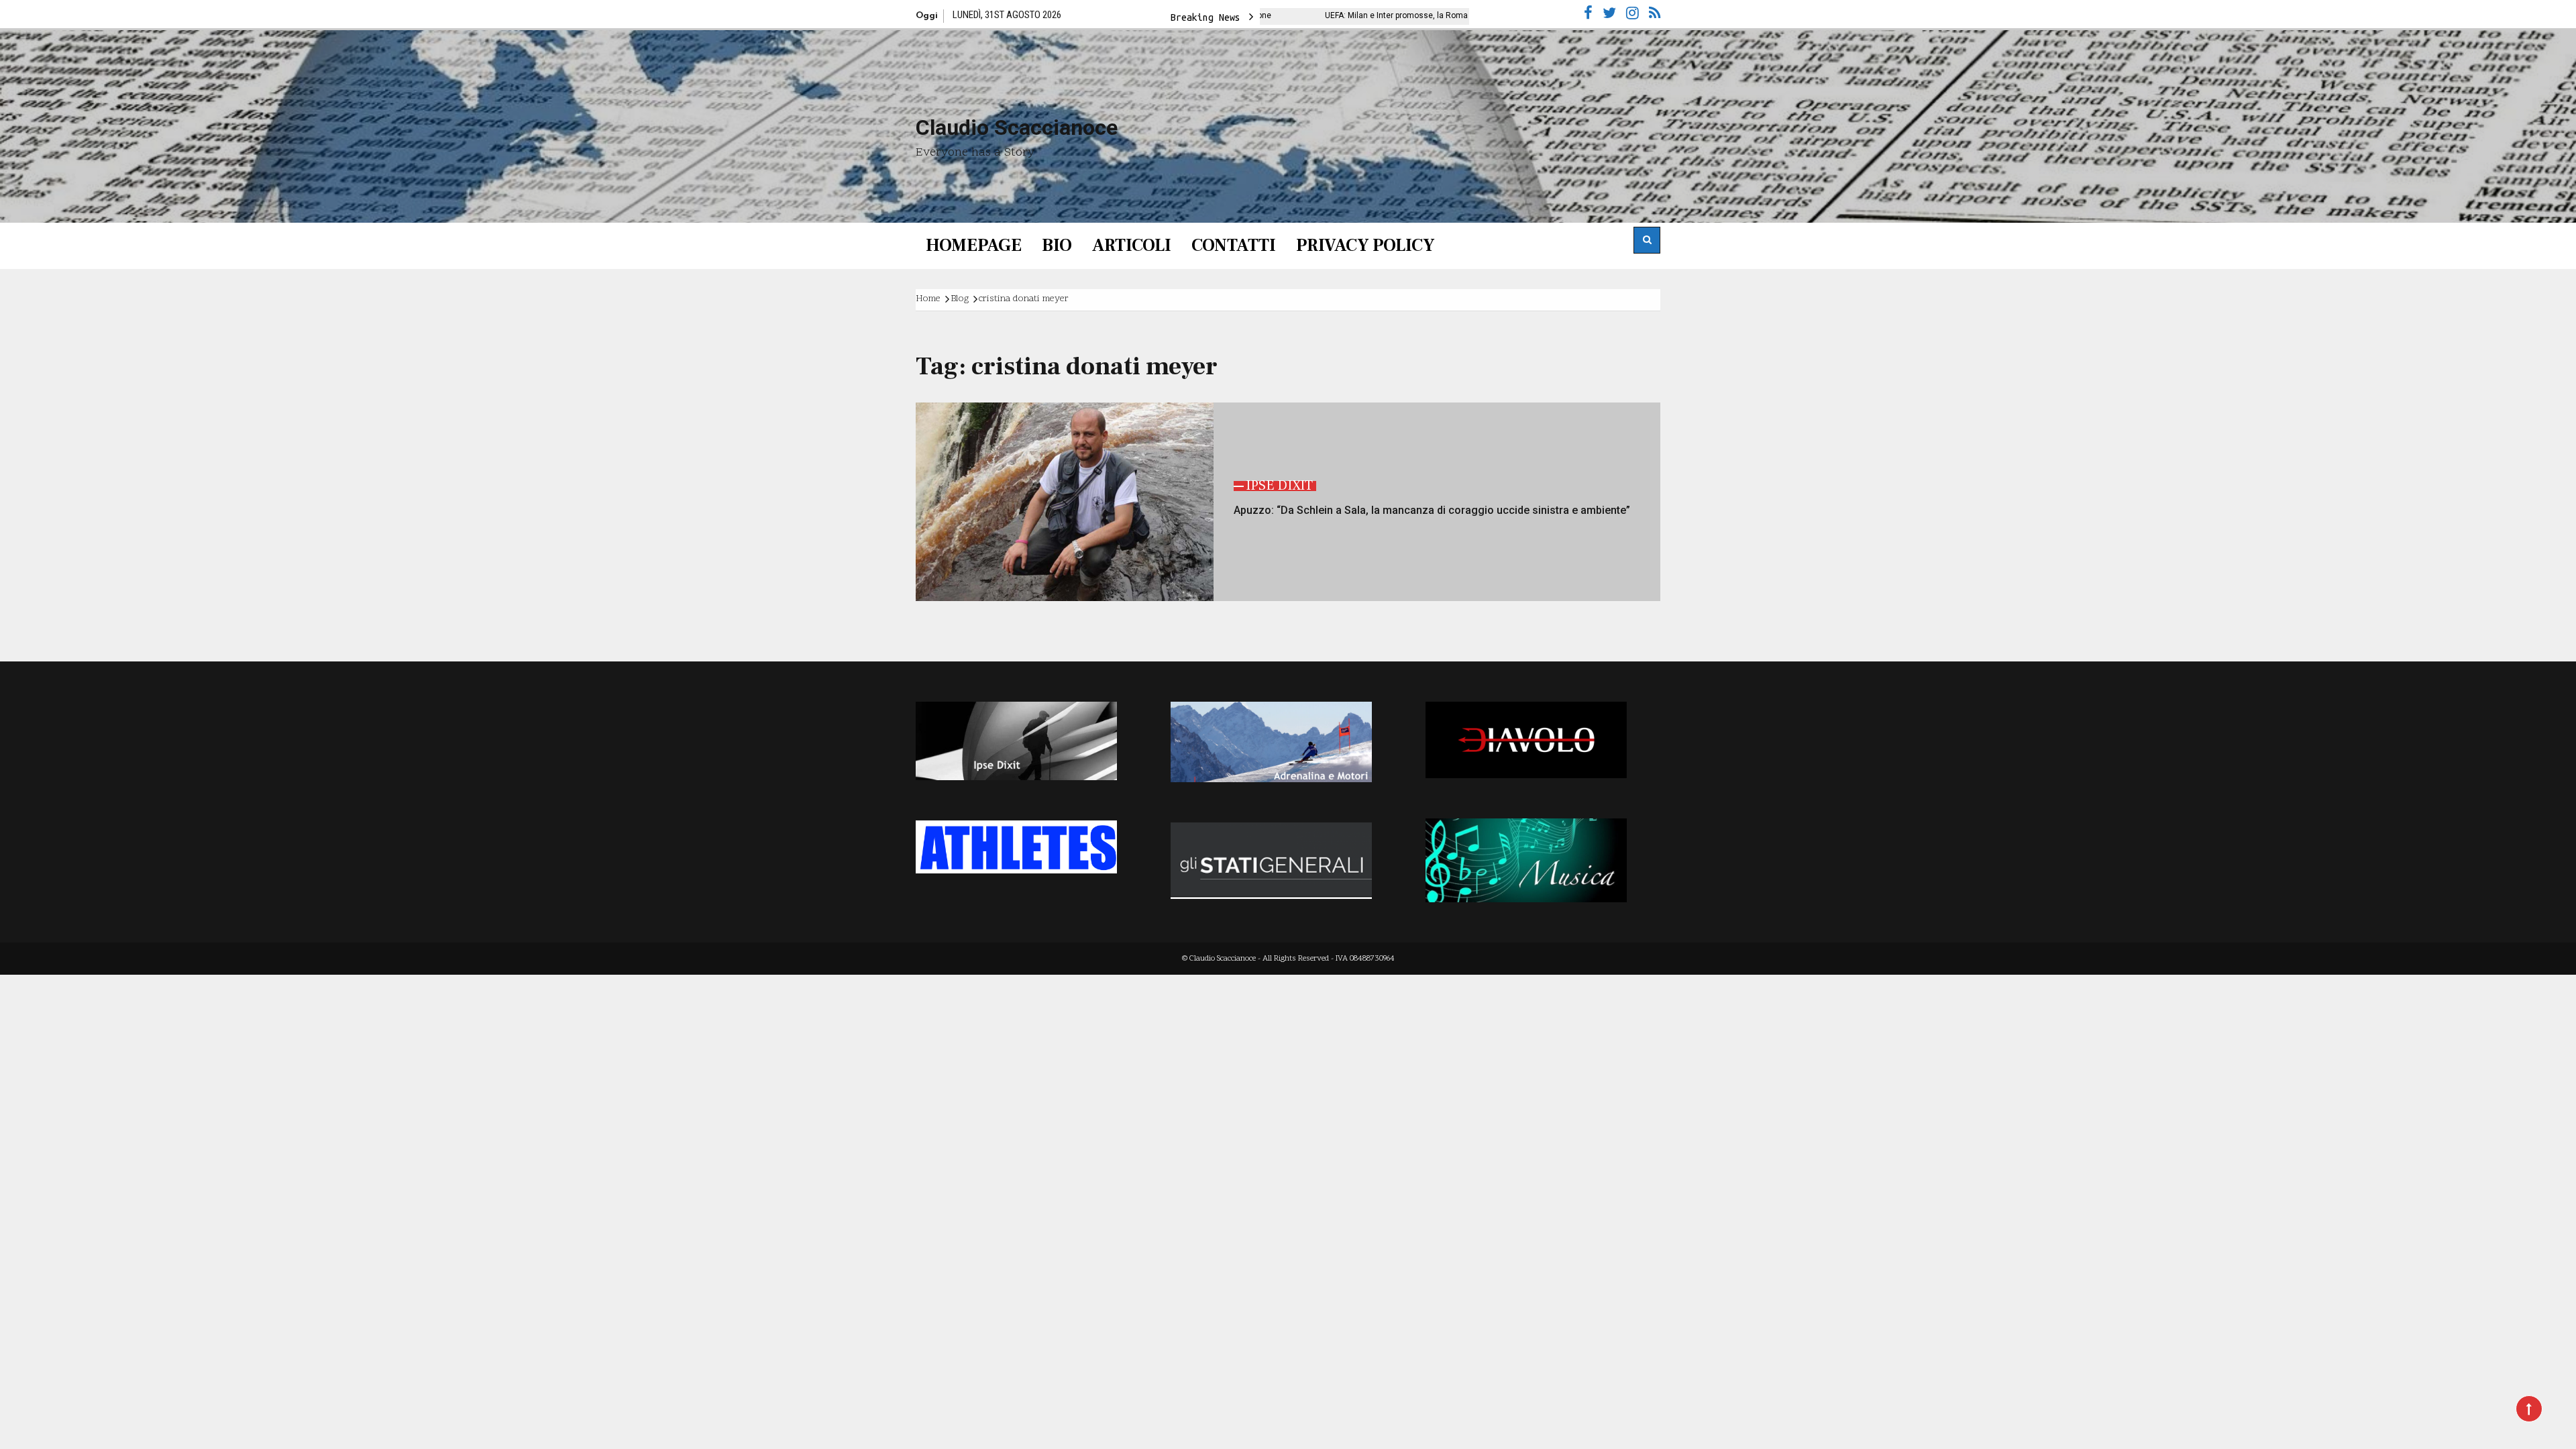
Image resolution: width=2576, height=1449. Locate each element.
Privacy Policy (1365, 246)
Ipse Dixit (1279, 486)
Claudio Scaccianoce (1017, 127)
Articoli (1132, 246)
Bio (1057, 246)
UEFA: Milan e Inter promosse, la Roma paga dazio (1304, 15)
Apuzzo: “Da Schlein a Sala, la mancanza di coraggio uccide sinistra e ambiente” (1432, 510)
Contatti (1234, 246)
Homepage (974, 246)
